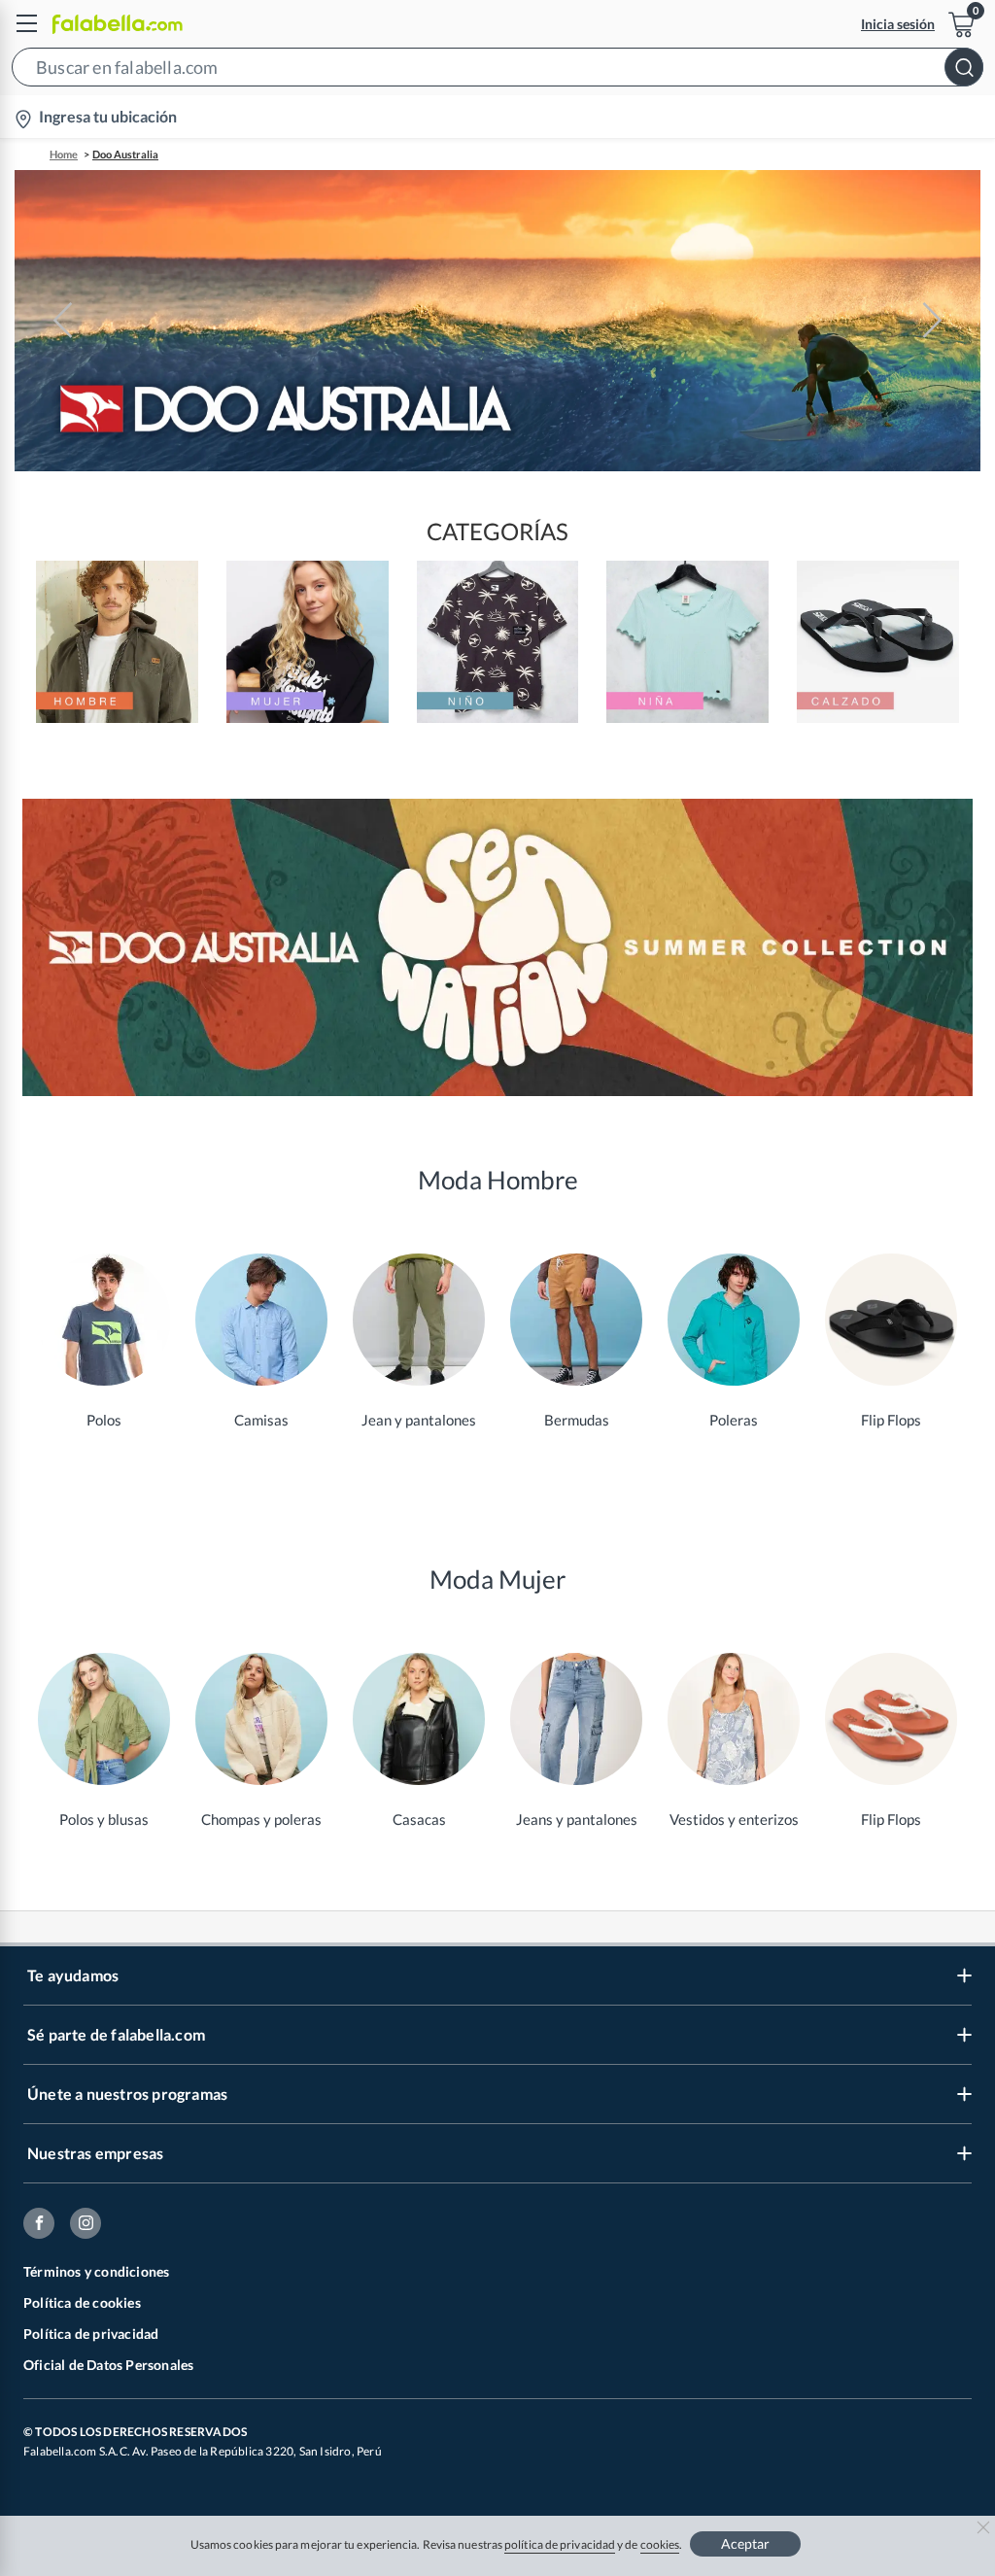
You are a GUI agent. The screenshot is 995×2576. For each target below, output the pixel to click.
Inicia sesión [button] (898, 24)
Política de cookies (82, 2302)
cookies (660, 2544)
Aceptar (745, 2543)
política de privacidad (560, 2544)
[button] (497, 71)
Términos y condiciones (96, 2271)
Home (64, 154)
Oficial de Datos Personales (108, 2365)
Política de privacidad (91, 2334)
